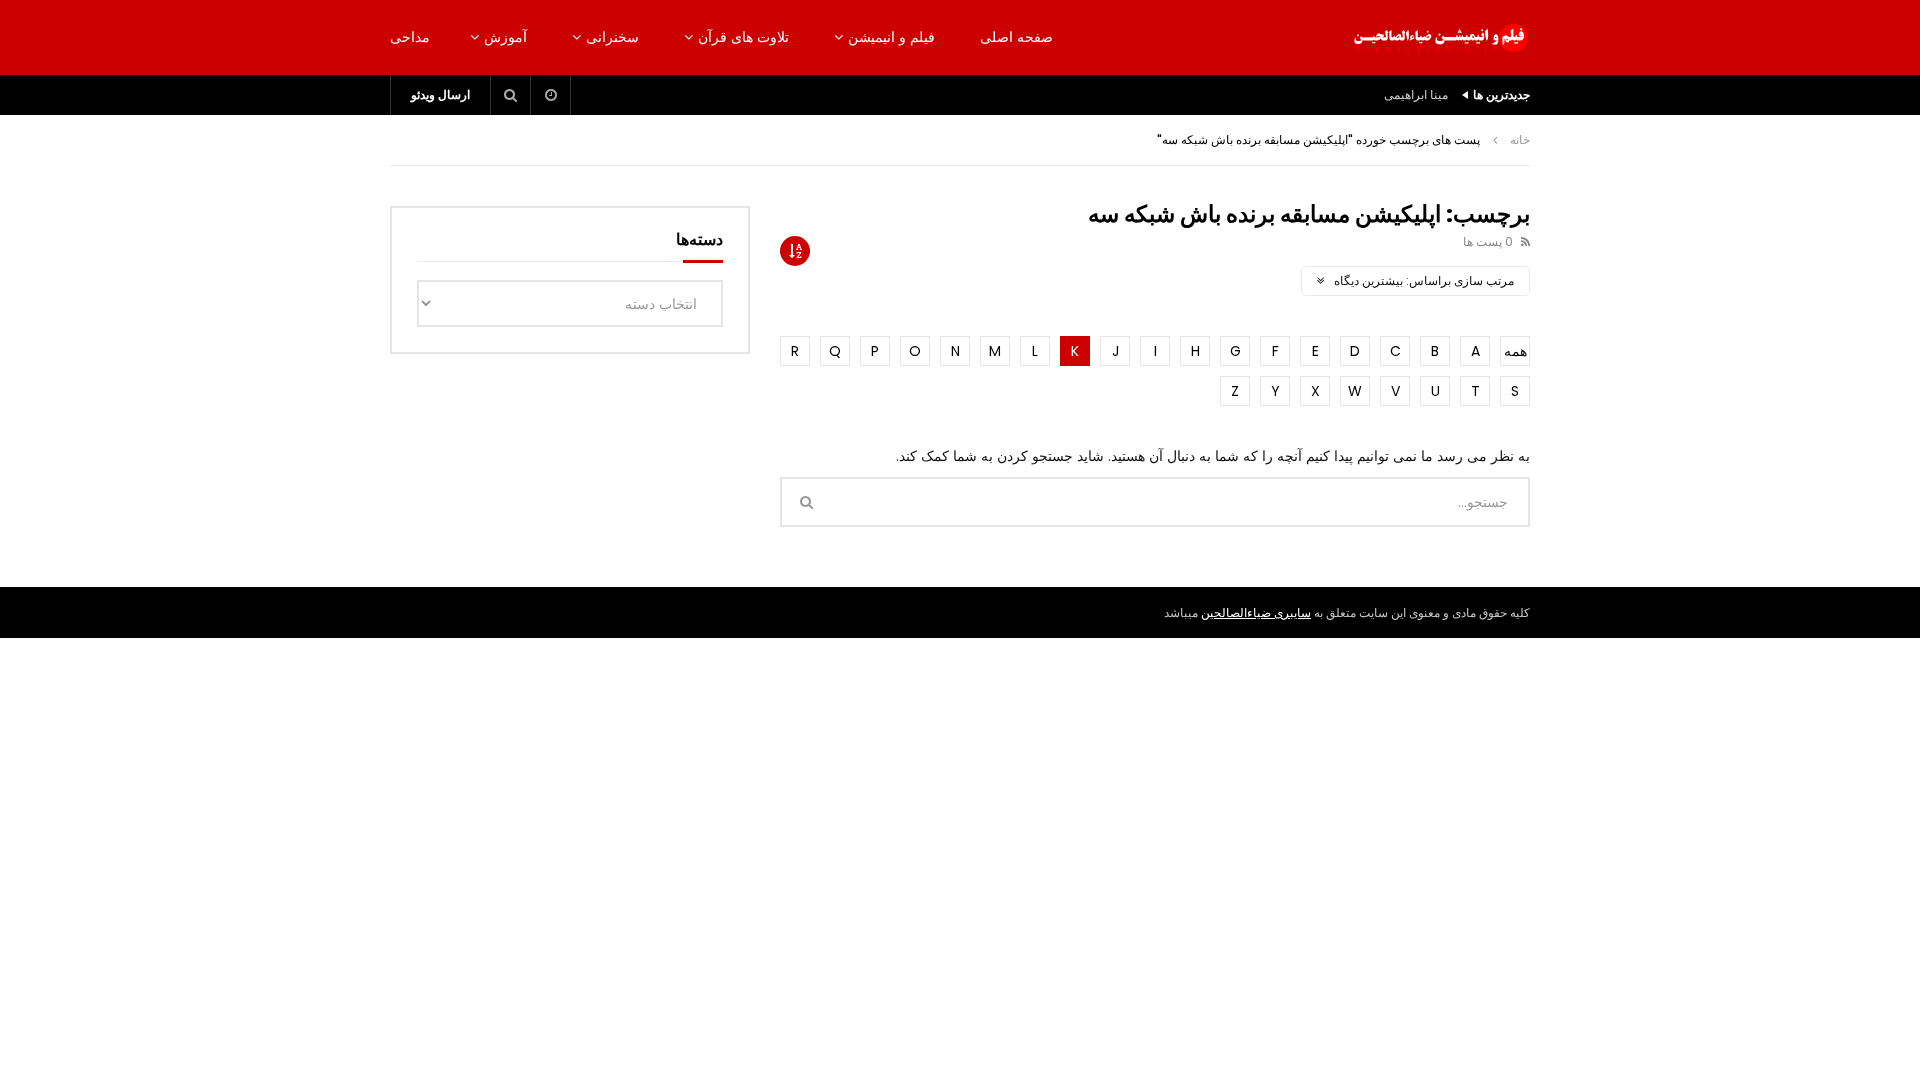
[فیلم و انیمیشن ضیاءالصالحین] (1440, 38)
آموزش (505, 37)
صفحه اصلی (1016, 37)
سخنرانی (612, 37)
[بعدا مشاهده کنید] (551, 95)
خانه (1520, 139)
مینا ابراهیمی (1416, 94)
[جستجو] (511, 95)
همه (1515, 351)
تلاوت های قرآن (743, 37)
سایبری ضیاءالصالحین (1256, 612)
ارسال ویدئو (440, 94)
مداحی (410, 37)
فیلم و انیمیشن (891, 37)
